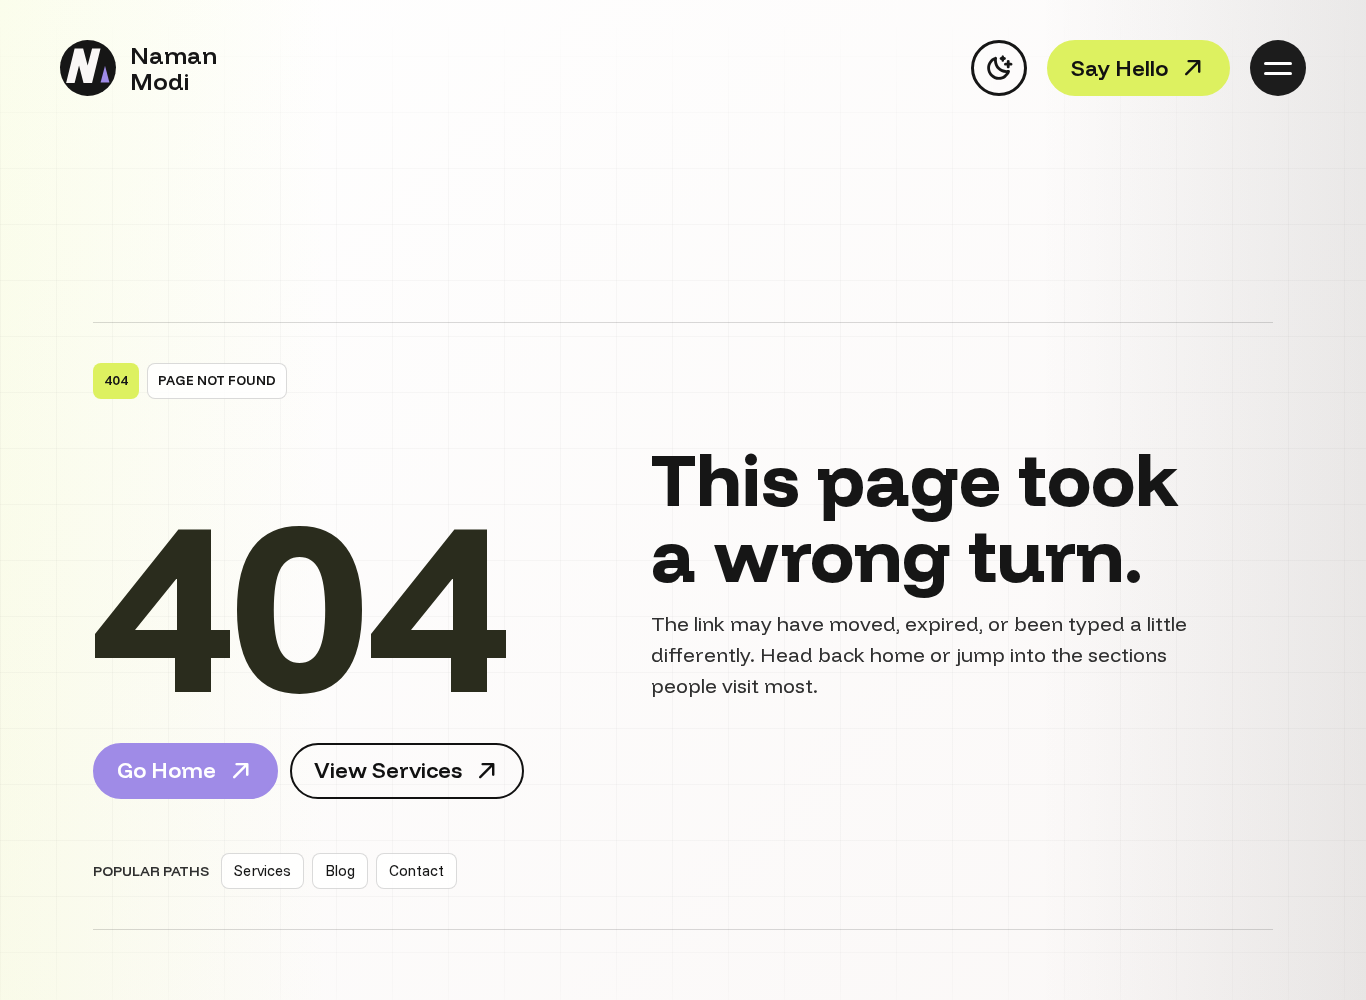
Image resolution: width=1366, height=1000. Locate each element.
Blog (340, 870)
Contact (416, 870)
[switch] (999, 68)
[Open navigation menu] (1278, 68)
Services (262, 870)
